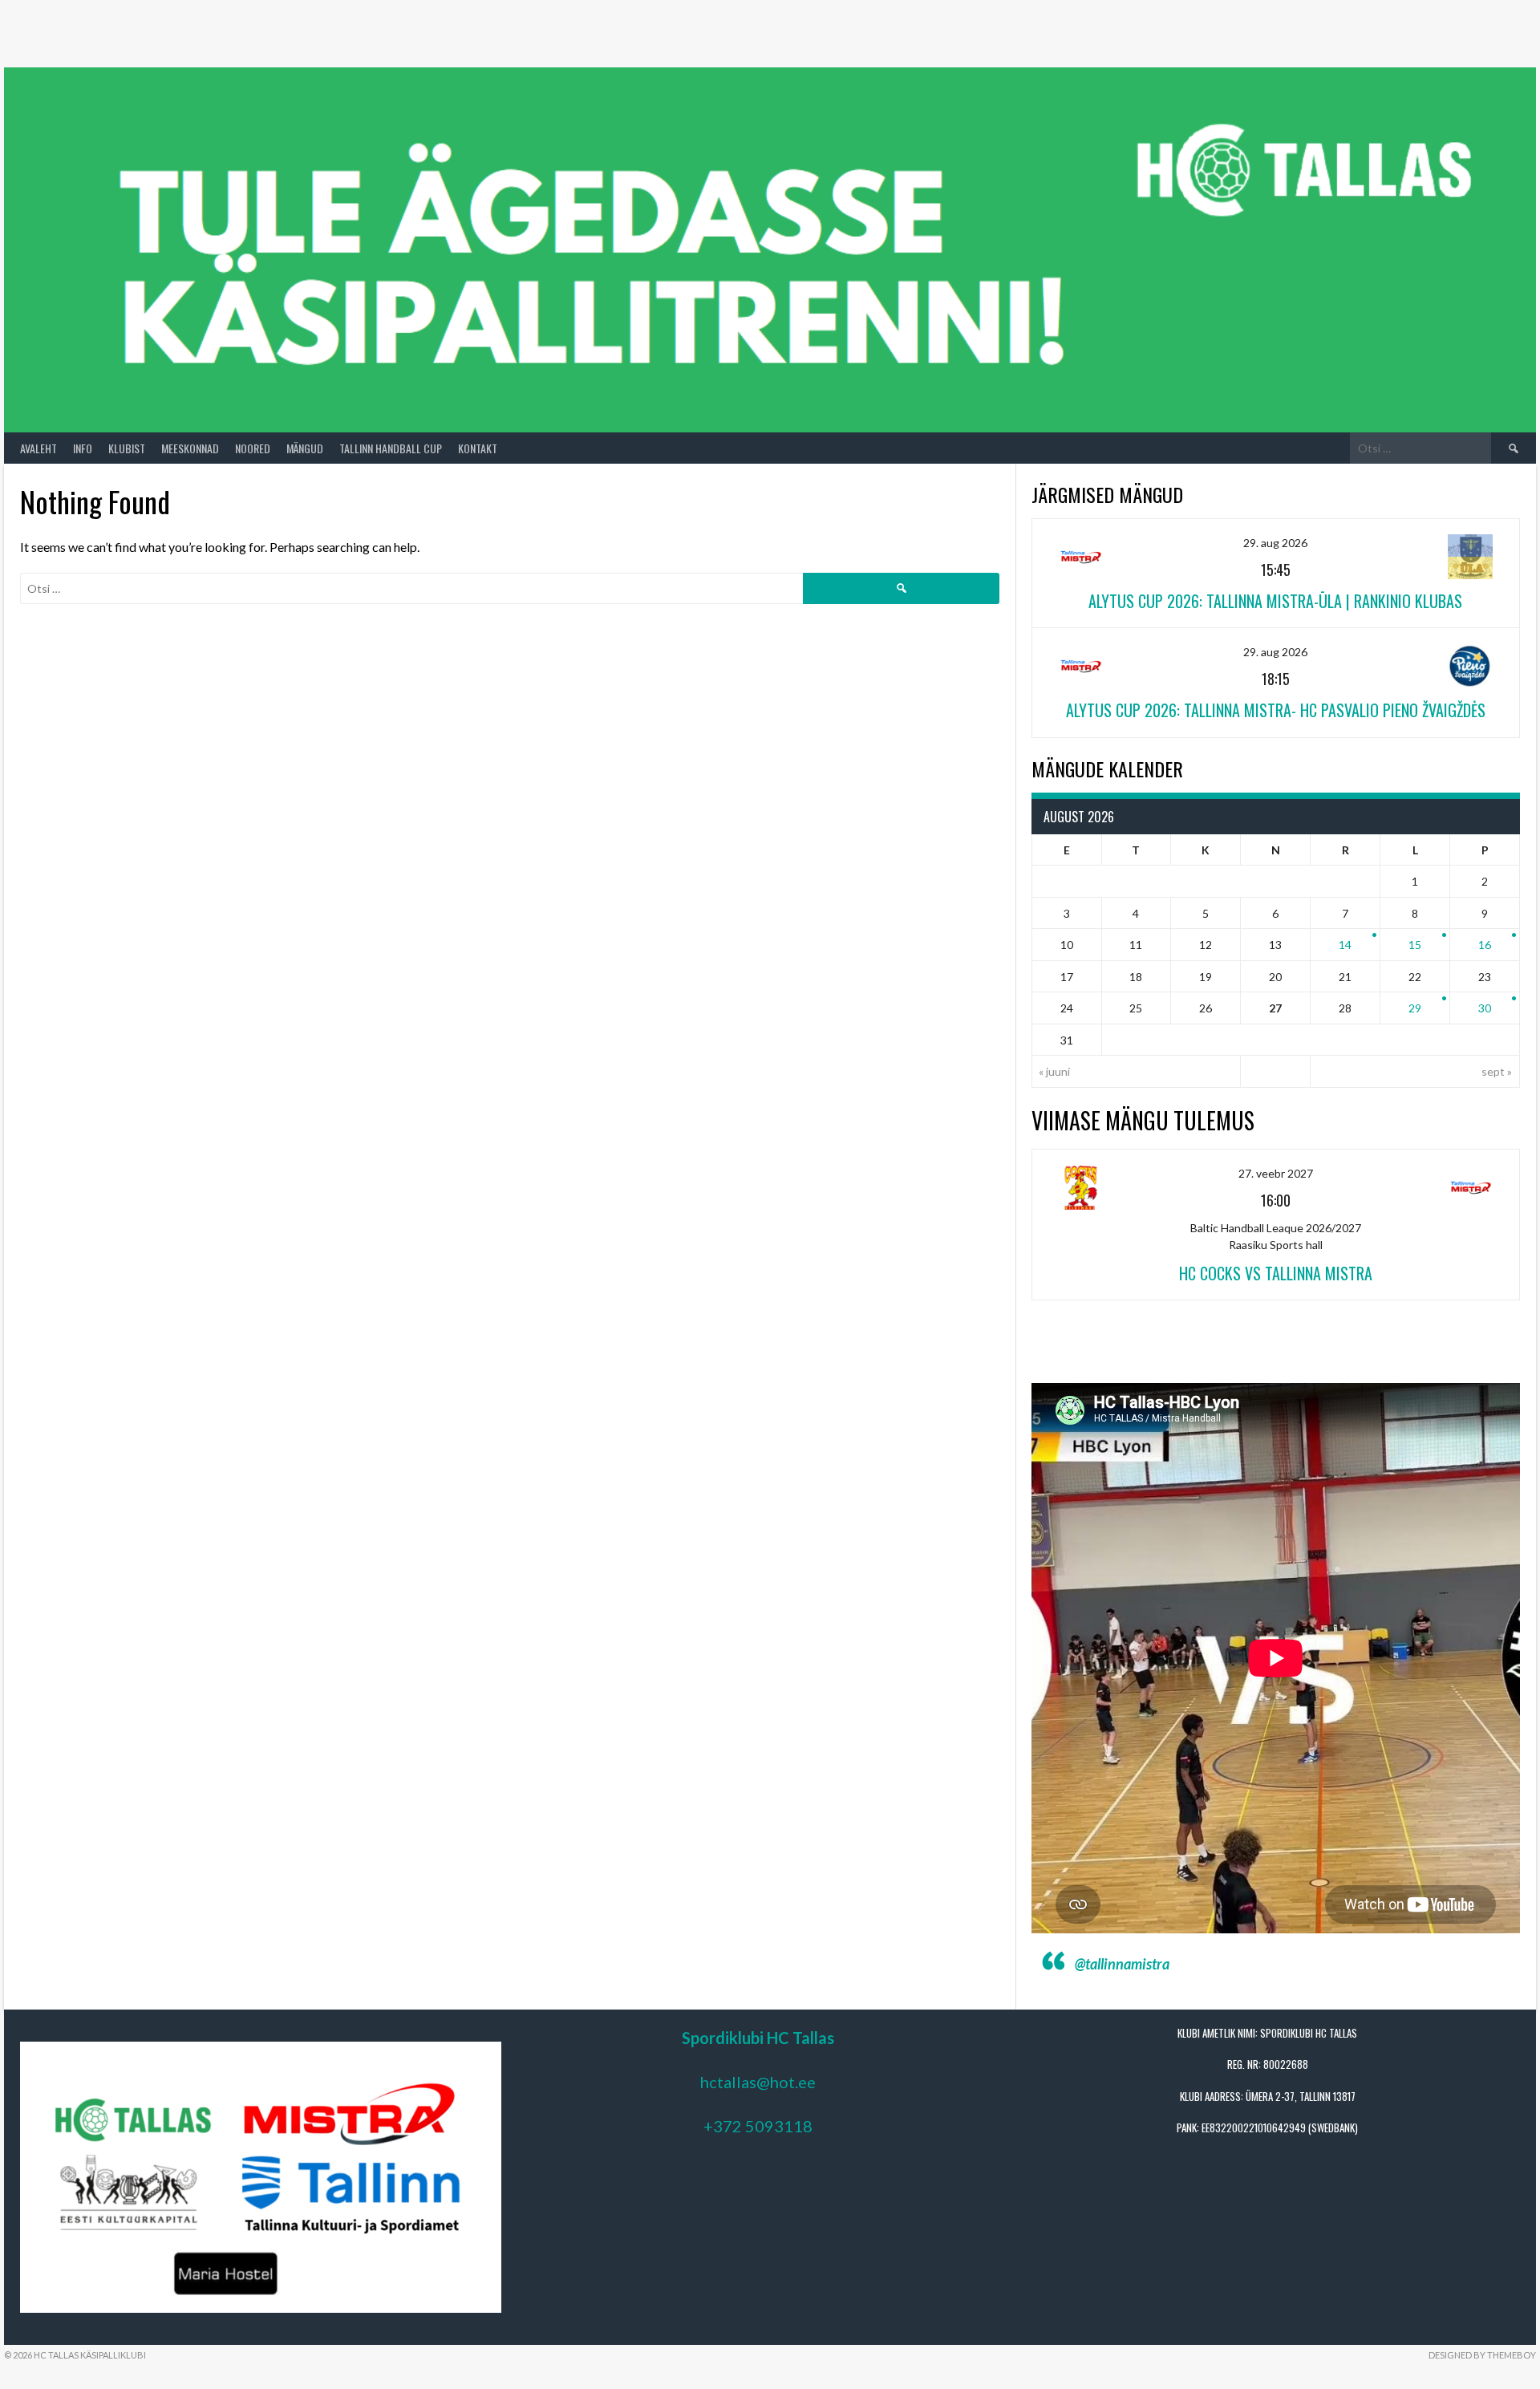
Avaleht (38, 448)
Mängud (305, 448)
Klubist (127, 448)
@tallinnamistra (1122, 1964)
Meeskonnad (190, 448)
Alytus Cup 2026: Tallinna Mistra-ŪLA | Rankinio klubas (1275, 601)
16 (1485, 945)
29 (1415, 1008)
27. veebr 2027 (1276, 1173)
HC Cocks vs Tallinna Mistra (1276, 1273)
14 (1345, 945)
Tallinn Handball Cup (391, 448)
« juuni (1054, 1071)
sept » (1497, 1071)
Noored (253, 448)
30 (1485, 1008)
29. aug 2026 (1275, 543)
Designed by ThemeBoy (1482, 2355)
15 (1415, 945)
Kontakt (478, 448)
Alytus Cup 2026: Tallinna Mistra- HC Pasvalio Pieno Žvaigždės (1276, 710)
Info (83, 448)
